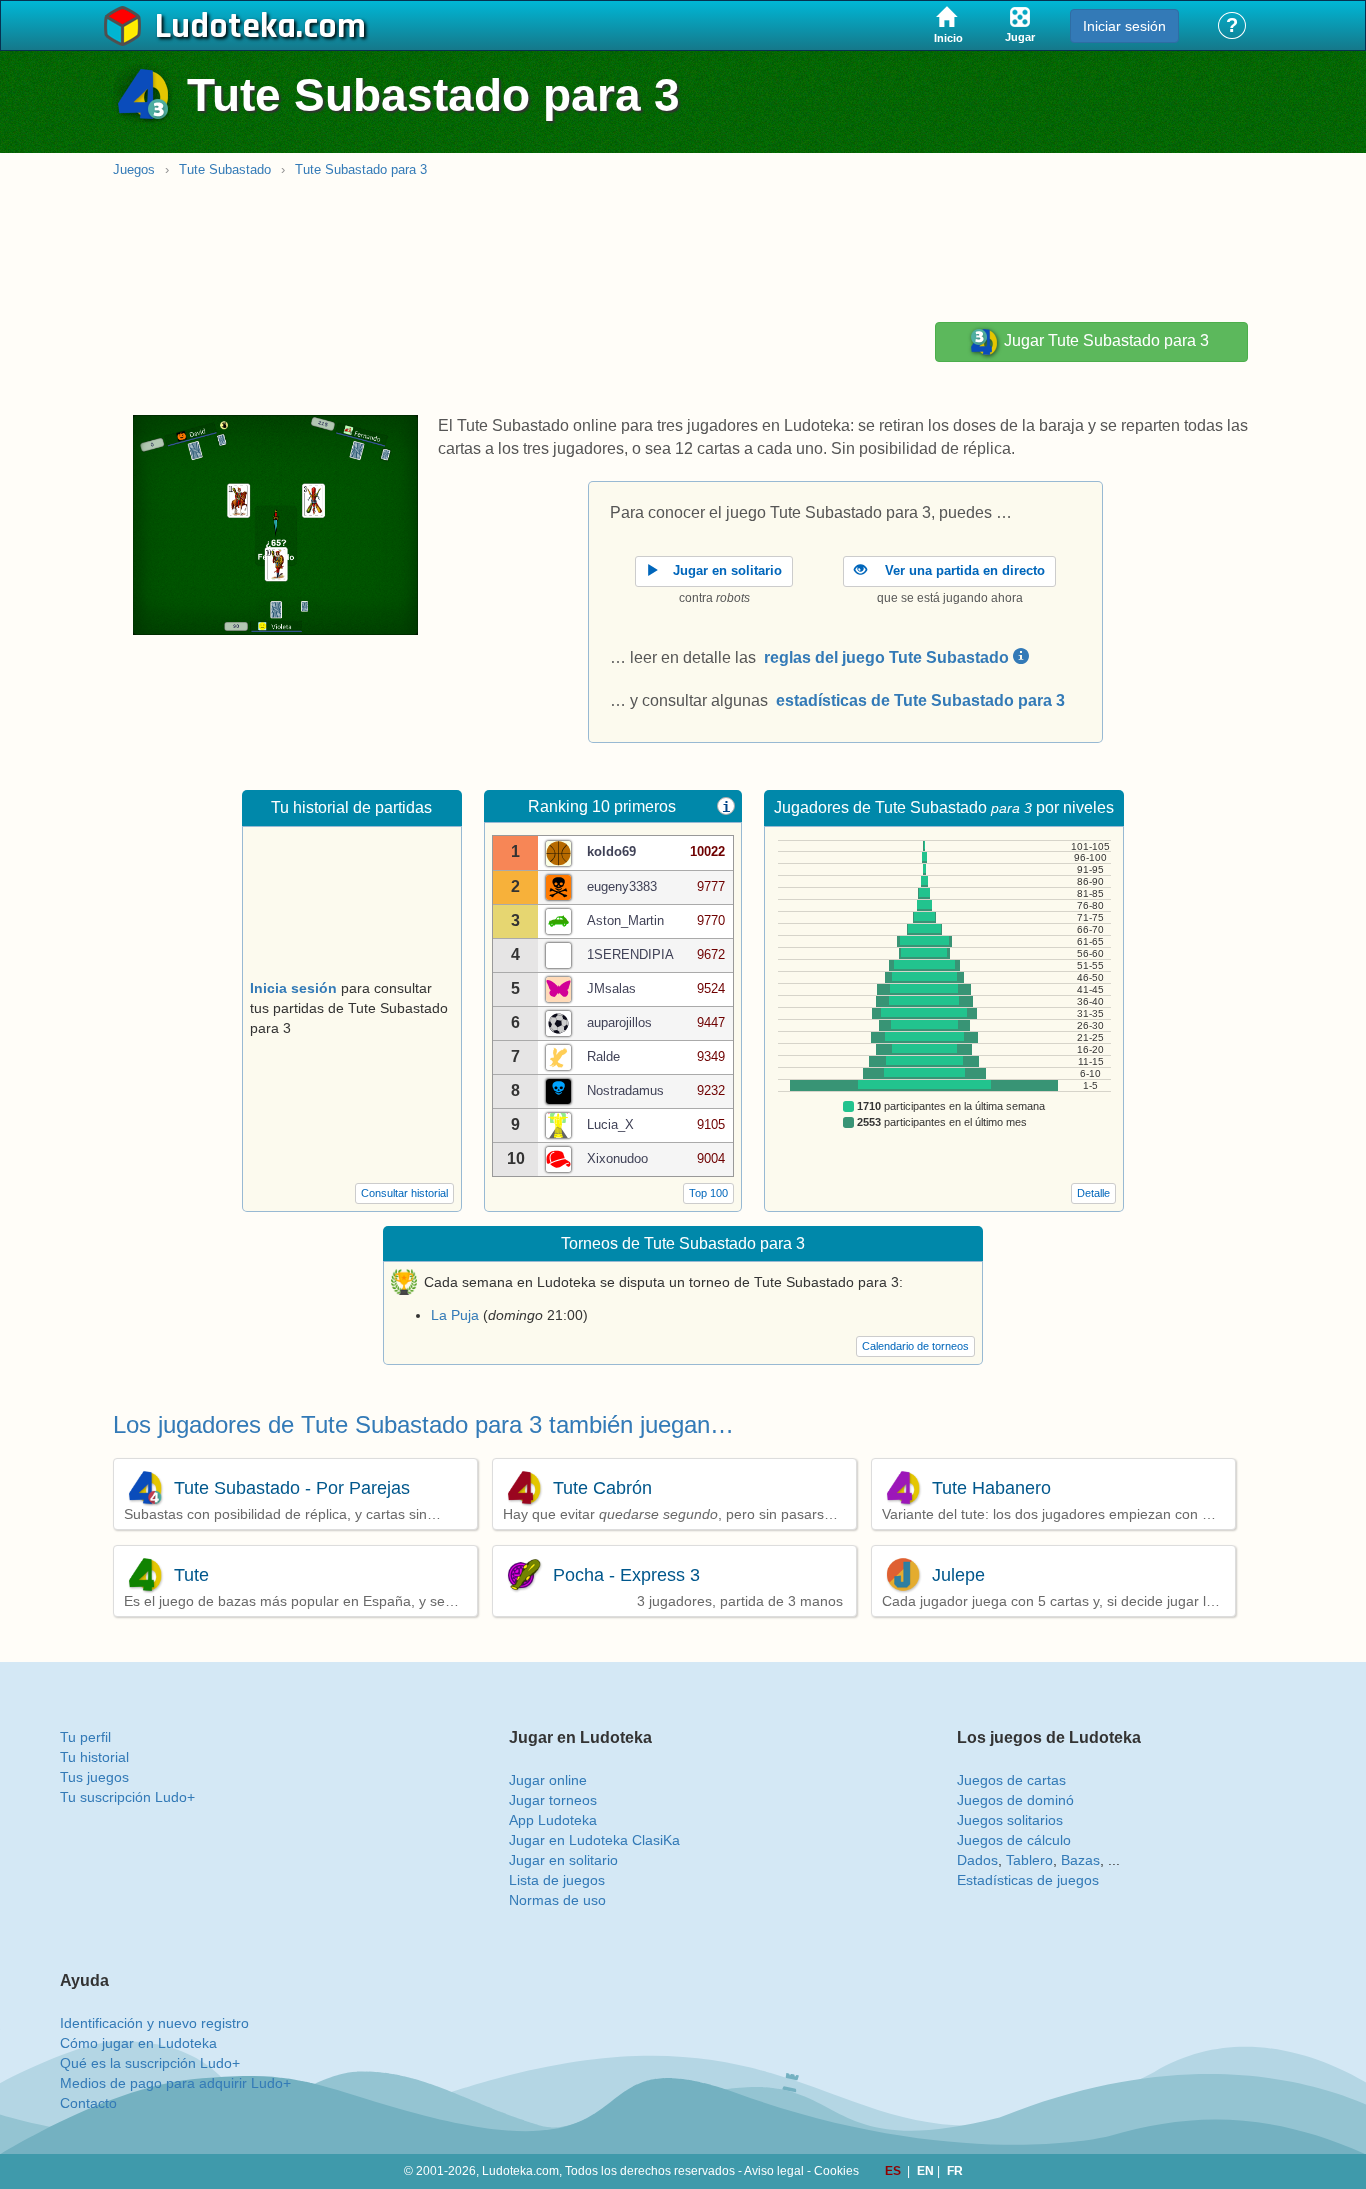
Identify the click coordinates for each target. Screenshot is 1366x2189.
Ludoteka (225, 27)
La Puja (455, 1315)
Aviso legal (774, 2171)
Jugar (1104, 341)
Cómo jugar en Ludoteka (138, 2043)
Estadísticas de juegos (1028, 1880)
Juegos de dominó (1015, 1800)
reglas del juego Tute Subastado (888, 657)
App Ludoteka (553, 1820)
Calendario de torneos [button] (915, 1346)
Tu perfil (85, 1737)
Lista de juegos (557, 1880)
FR (955, 2171)
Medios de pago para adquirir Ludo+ (175, 2083)
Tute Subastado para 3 (361, 169)
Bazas (1080, 1860)
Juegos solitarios (1010, 1820)
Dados (977, 1860)
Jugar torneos (553, 1800)
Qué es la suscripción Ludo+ (150, 2063)
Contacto (88, 2103)
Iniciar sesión (1124, 26)
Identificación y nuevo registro (154, 2023)
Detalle (1093, 1193)
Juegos (134, 169)
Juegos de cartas (1011, 1780)
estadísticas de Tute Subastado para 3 (920, 700)
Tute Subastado (225, 169)
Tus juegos (94, 1777)
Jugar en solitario (563, 1860)
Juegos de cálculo (1014, 1840)
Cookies (836, 2171)
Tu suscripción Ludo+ (127, 1797)
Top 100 (708, 1193)
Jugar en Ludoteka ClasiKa (594, 1840)
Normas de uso (557, 1900)
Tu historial (94, 1757)
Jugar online (548, 1780)
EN (927, 2171)
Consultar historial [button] (404, 1193)
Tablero (1029, 1860)
